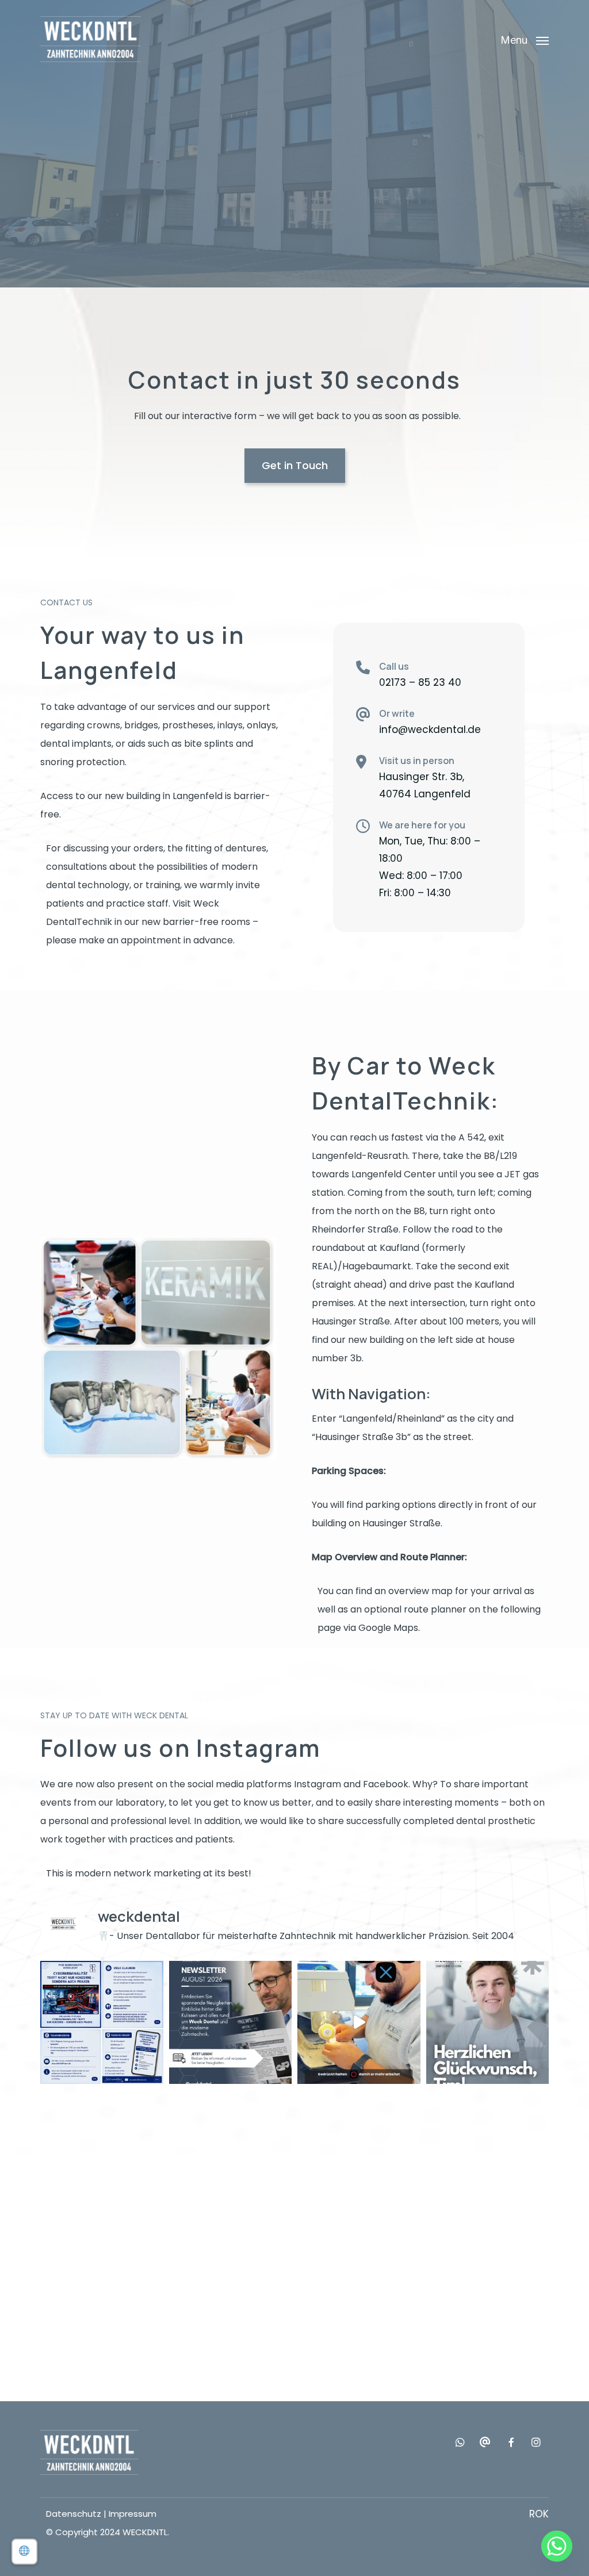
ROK (539, 2514)
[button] (525, 39)
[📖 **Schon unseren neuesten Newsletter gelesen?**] (231, 2022)
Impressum (133, 2514)
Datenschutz (74, 2514)
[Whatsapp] (557, 2546)
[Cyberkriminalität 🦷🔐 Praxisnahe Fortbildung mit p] (102, 2022)
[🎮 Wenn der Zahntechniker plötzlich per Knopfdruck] (359, 2022)
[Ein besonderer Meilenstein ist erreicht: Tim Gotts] (488, 2022)
